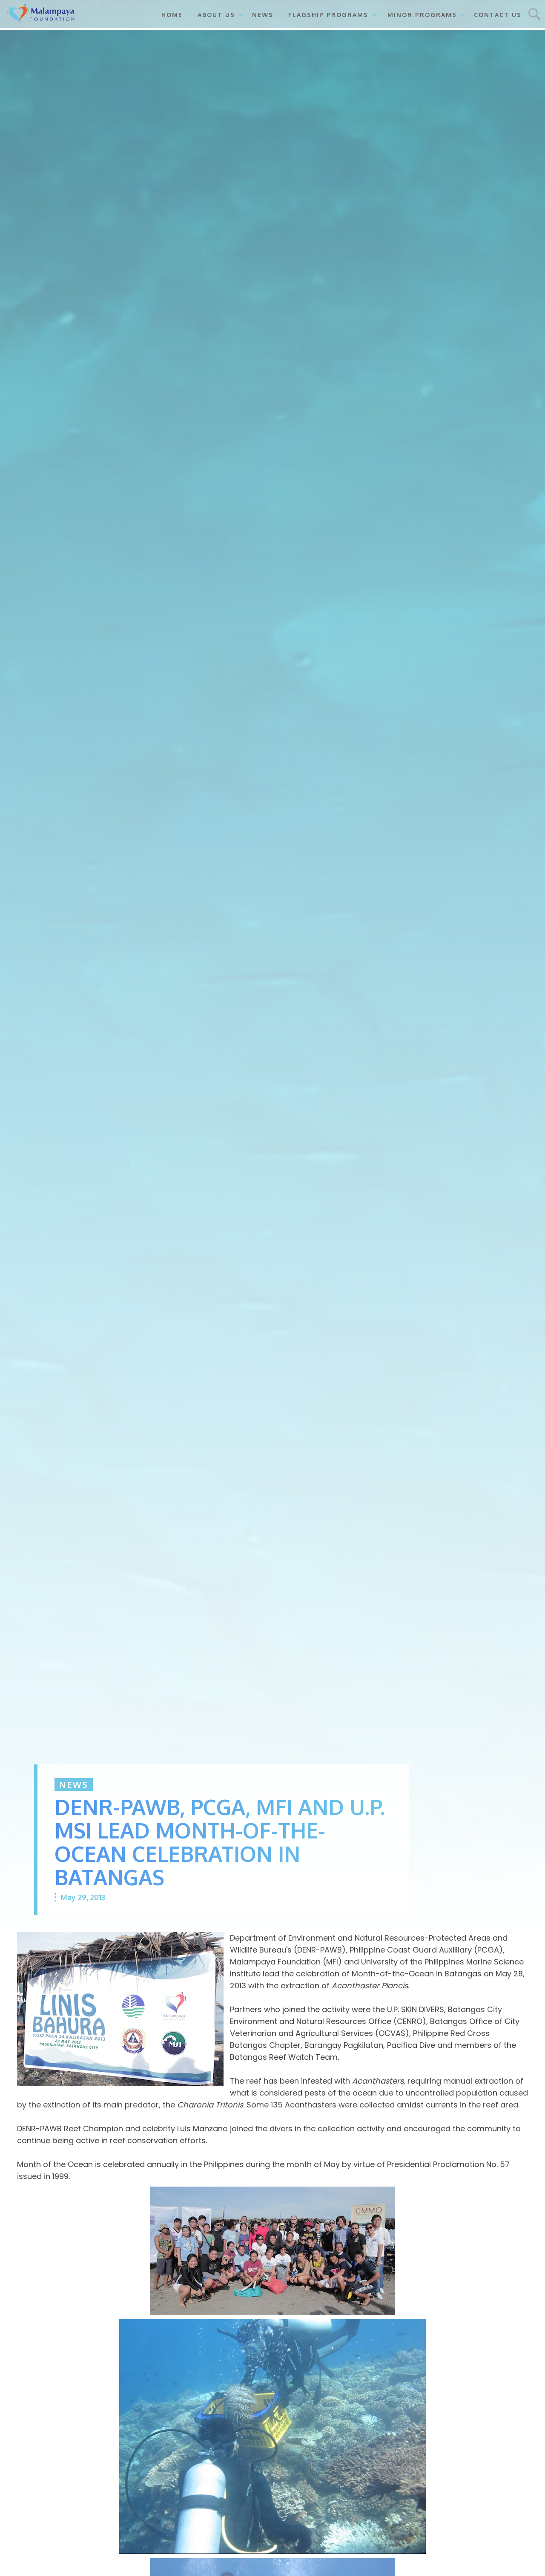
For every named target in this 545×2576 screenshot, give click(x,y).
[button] (217, 14)
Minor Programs (422, 15)
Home (172, 15)
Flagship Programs (328, 15)
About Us (216, 15)
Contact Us (498, 15)
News (263, 15)
